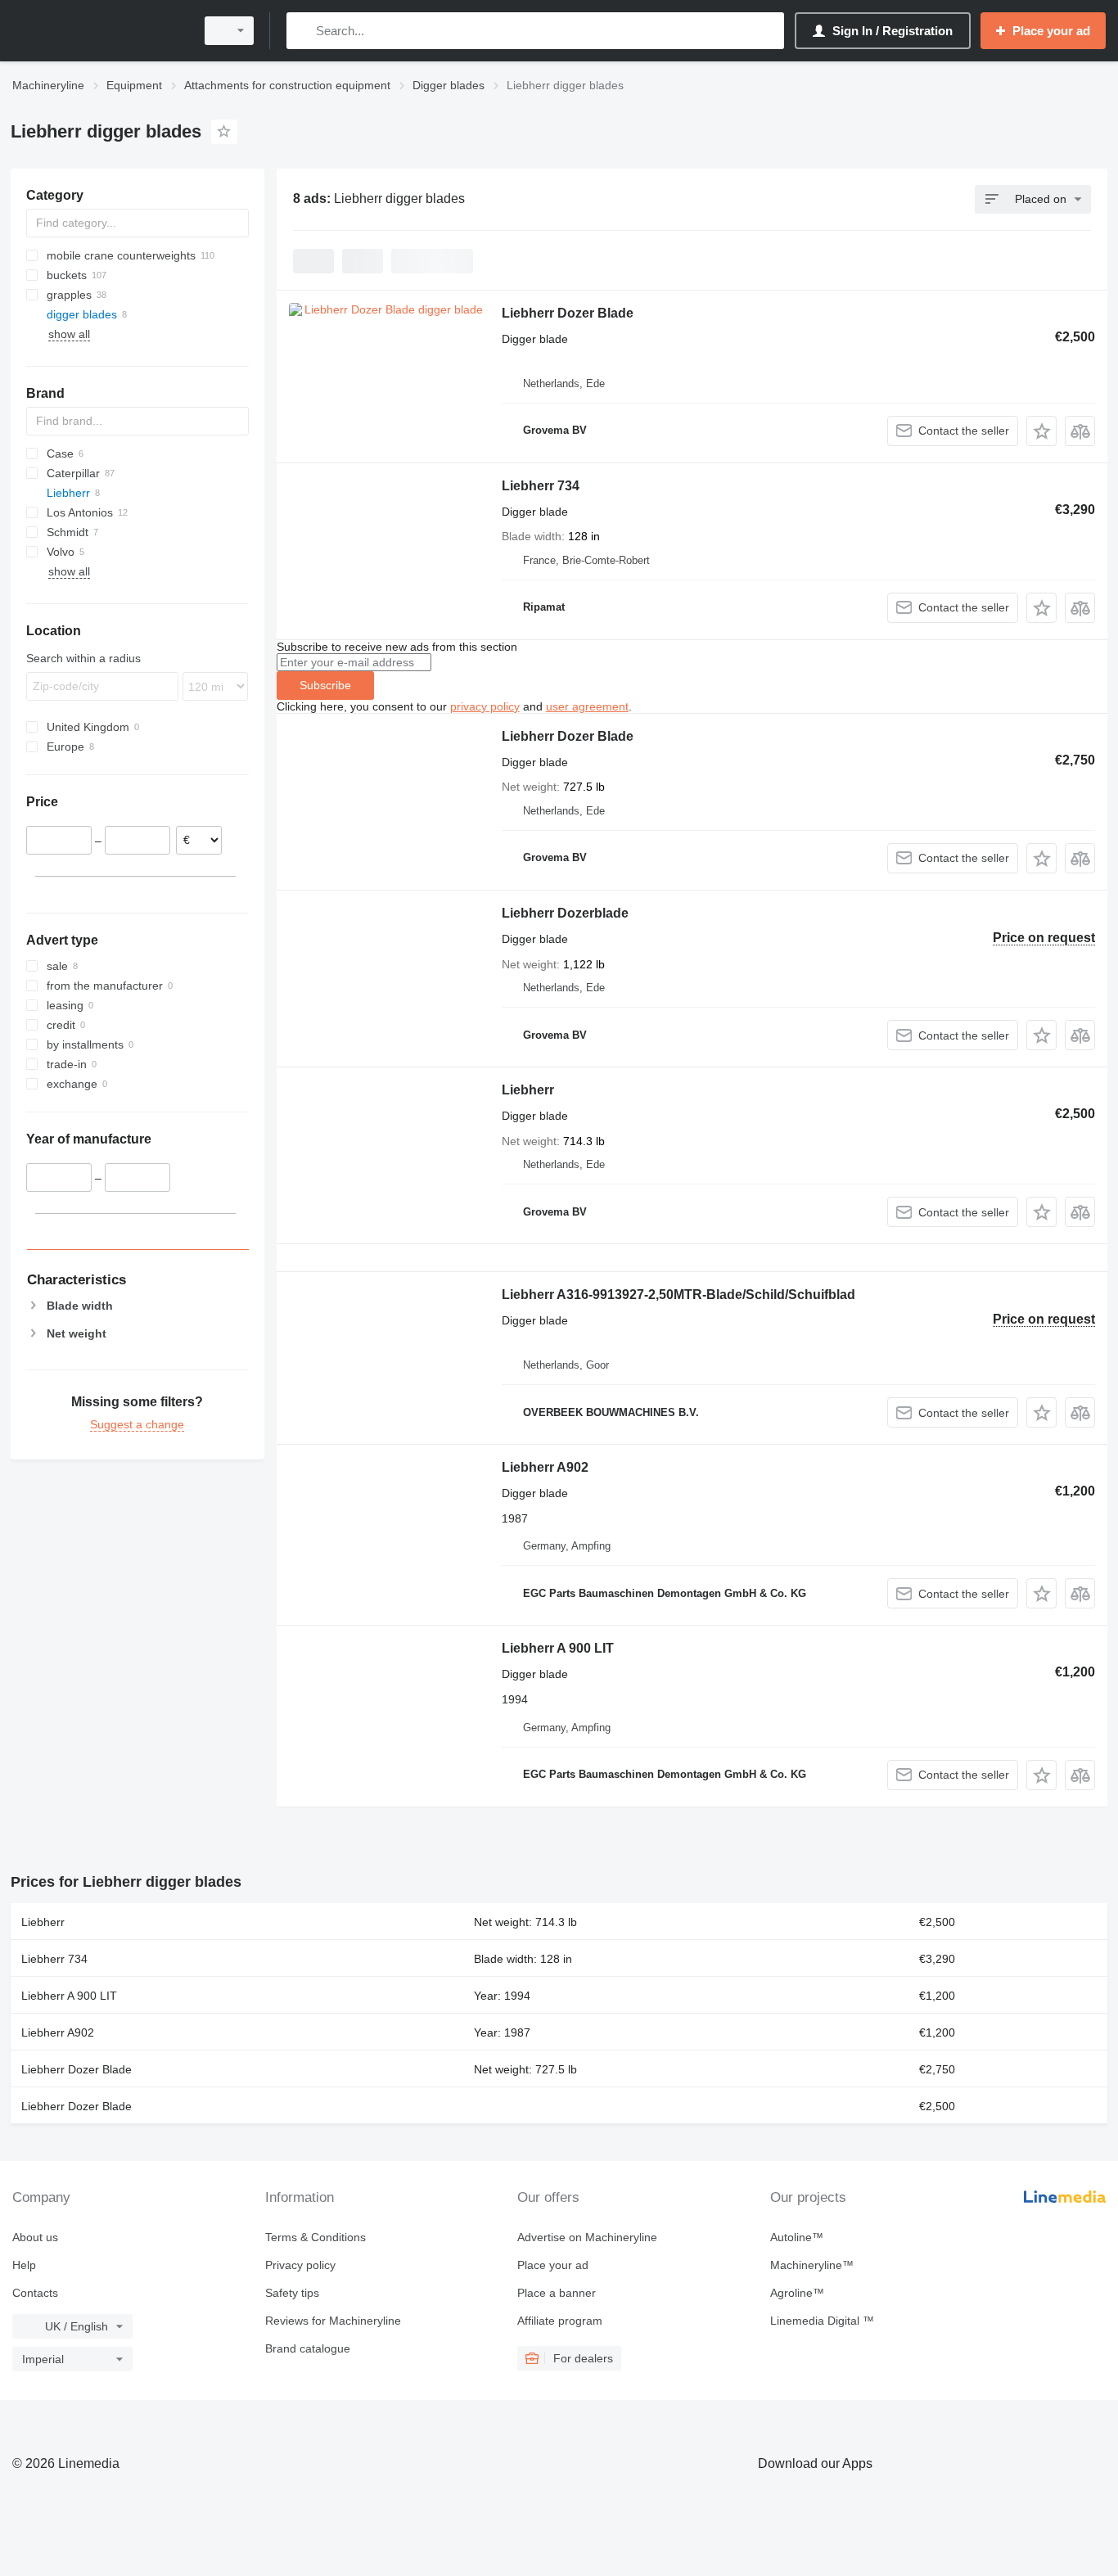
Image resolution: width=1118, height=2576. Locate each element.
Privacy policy (300, 2265)
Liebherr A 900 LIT (558, 1648)
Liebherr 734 (541, 486)
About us (35, 2237)
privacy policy (485, 706)
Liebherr (528, 1090)
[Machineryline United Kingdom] (98, 31)
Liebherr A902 (545, 1467)
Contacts (35, 2293)
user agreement (587, 706)
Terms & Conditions (316, 2237)
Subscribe (325, 685)
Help (24, 2265)
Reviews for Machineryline (333, 2321)
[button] (1041, 431)
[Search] (302, 31)
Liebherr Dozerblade (565, 913)
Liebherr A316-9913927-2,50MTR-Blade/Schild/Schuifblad (678, 1295)
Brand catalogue (308, 2348)
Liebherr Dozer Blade (568, 313)
